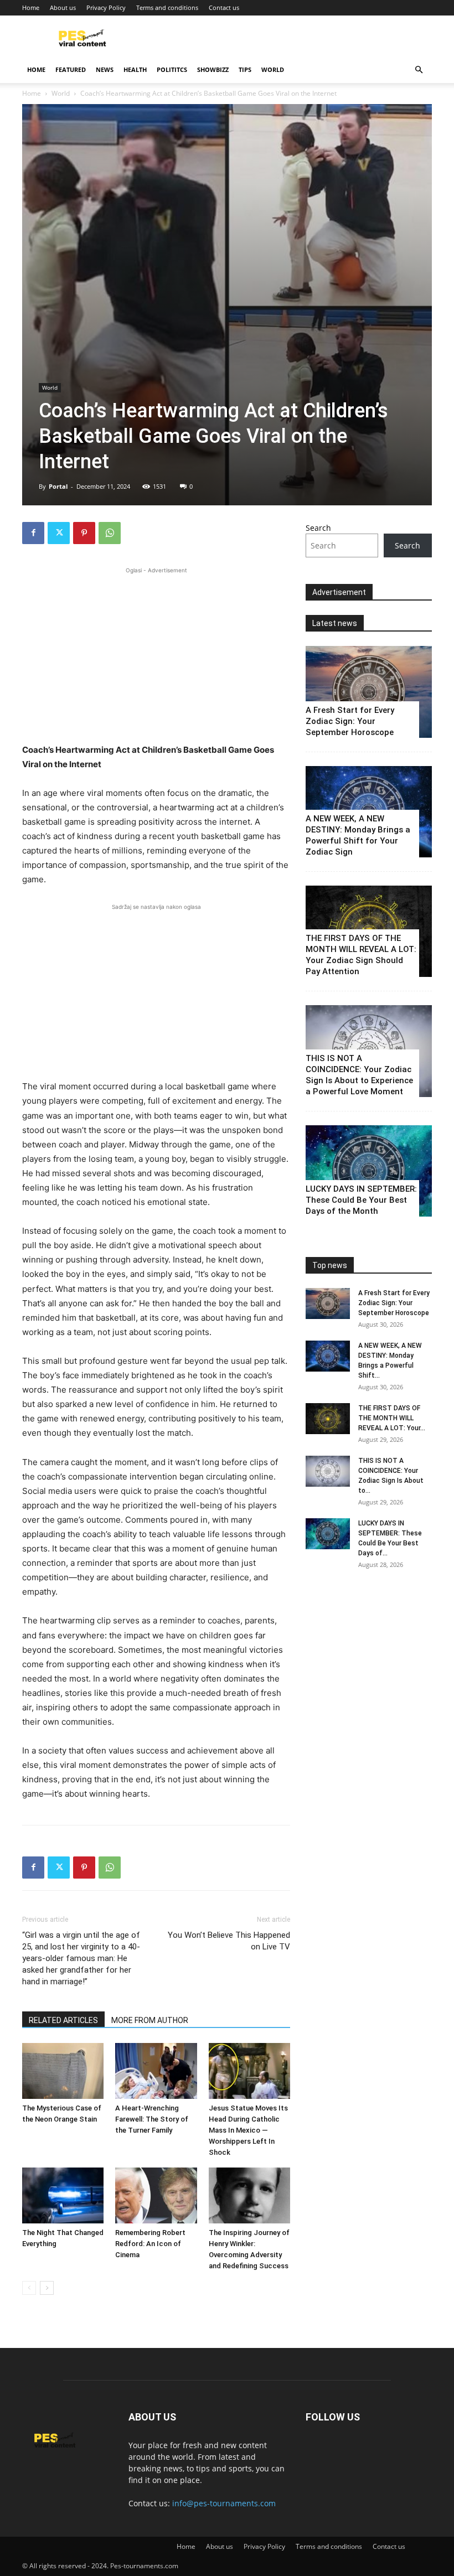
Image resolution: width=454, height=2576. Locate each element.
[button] (419, 70)
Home (31, 7)
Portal (58, 486)
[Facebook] (33, 533)
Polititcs (172, 69)
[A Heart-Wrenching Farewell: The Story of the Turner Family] (156, 2071)
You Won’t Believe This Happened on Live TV (229, 1941)
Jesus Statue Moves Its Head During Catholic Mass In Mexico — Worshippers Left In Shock (248, 2130)
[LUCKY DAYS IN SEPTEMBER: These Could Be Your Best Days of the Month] (369, 1171)
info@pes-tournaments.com (224, 2503)
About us (63, 7)
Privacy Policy (106, 7)
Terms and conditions (167, 7)
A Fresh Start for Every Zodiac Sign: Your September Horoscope (350, 721)
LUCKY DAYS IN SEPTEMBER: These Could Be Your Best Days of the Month (361, 1200)
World (273, 69)
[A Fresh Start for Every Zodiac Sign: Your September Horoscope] (369, 692)
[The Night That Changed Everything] (63, 2195)
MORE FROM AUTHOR (150, 2020)
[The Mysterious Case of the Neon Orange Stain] (63, 2071)
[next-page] (47, 2288)
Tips (245, 69)
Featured (71, 69)
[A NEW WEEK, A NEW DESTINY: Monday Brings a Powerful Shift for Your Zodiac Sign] (328, 1356)
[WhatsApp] (110, 533)
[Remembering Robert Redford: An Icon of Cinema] (156, 2195)
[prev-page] (29, 2288)
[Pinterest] (84, 533)
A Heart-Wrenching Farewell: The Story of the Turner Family (152, 2119)
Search (318, 528)
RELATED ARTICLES (63, 2020)
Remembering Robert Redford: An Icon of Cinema (150, 2244)
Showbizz (213, 69)
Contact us (224, 7)
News (105, 69)
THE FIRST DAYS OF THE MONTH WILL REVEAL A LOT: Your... (392, 1418)
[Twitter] (59, 533)
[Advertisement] (156, 654)
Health (135, 69)
